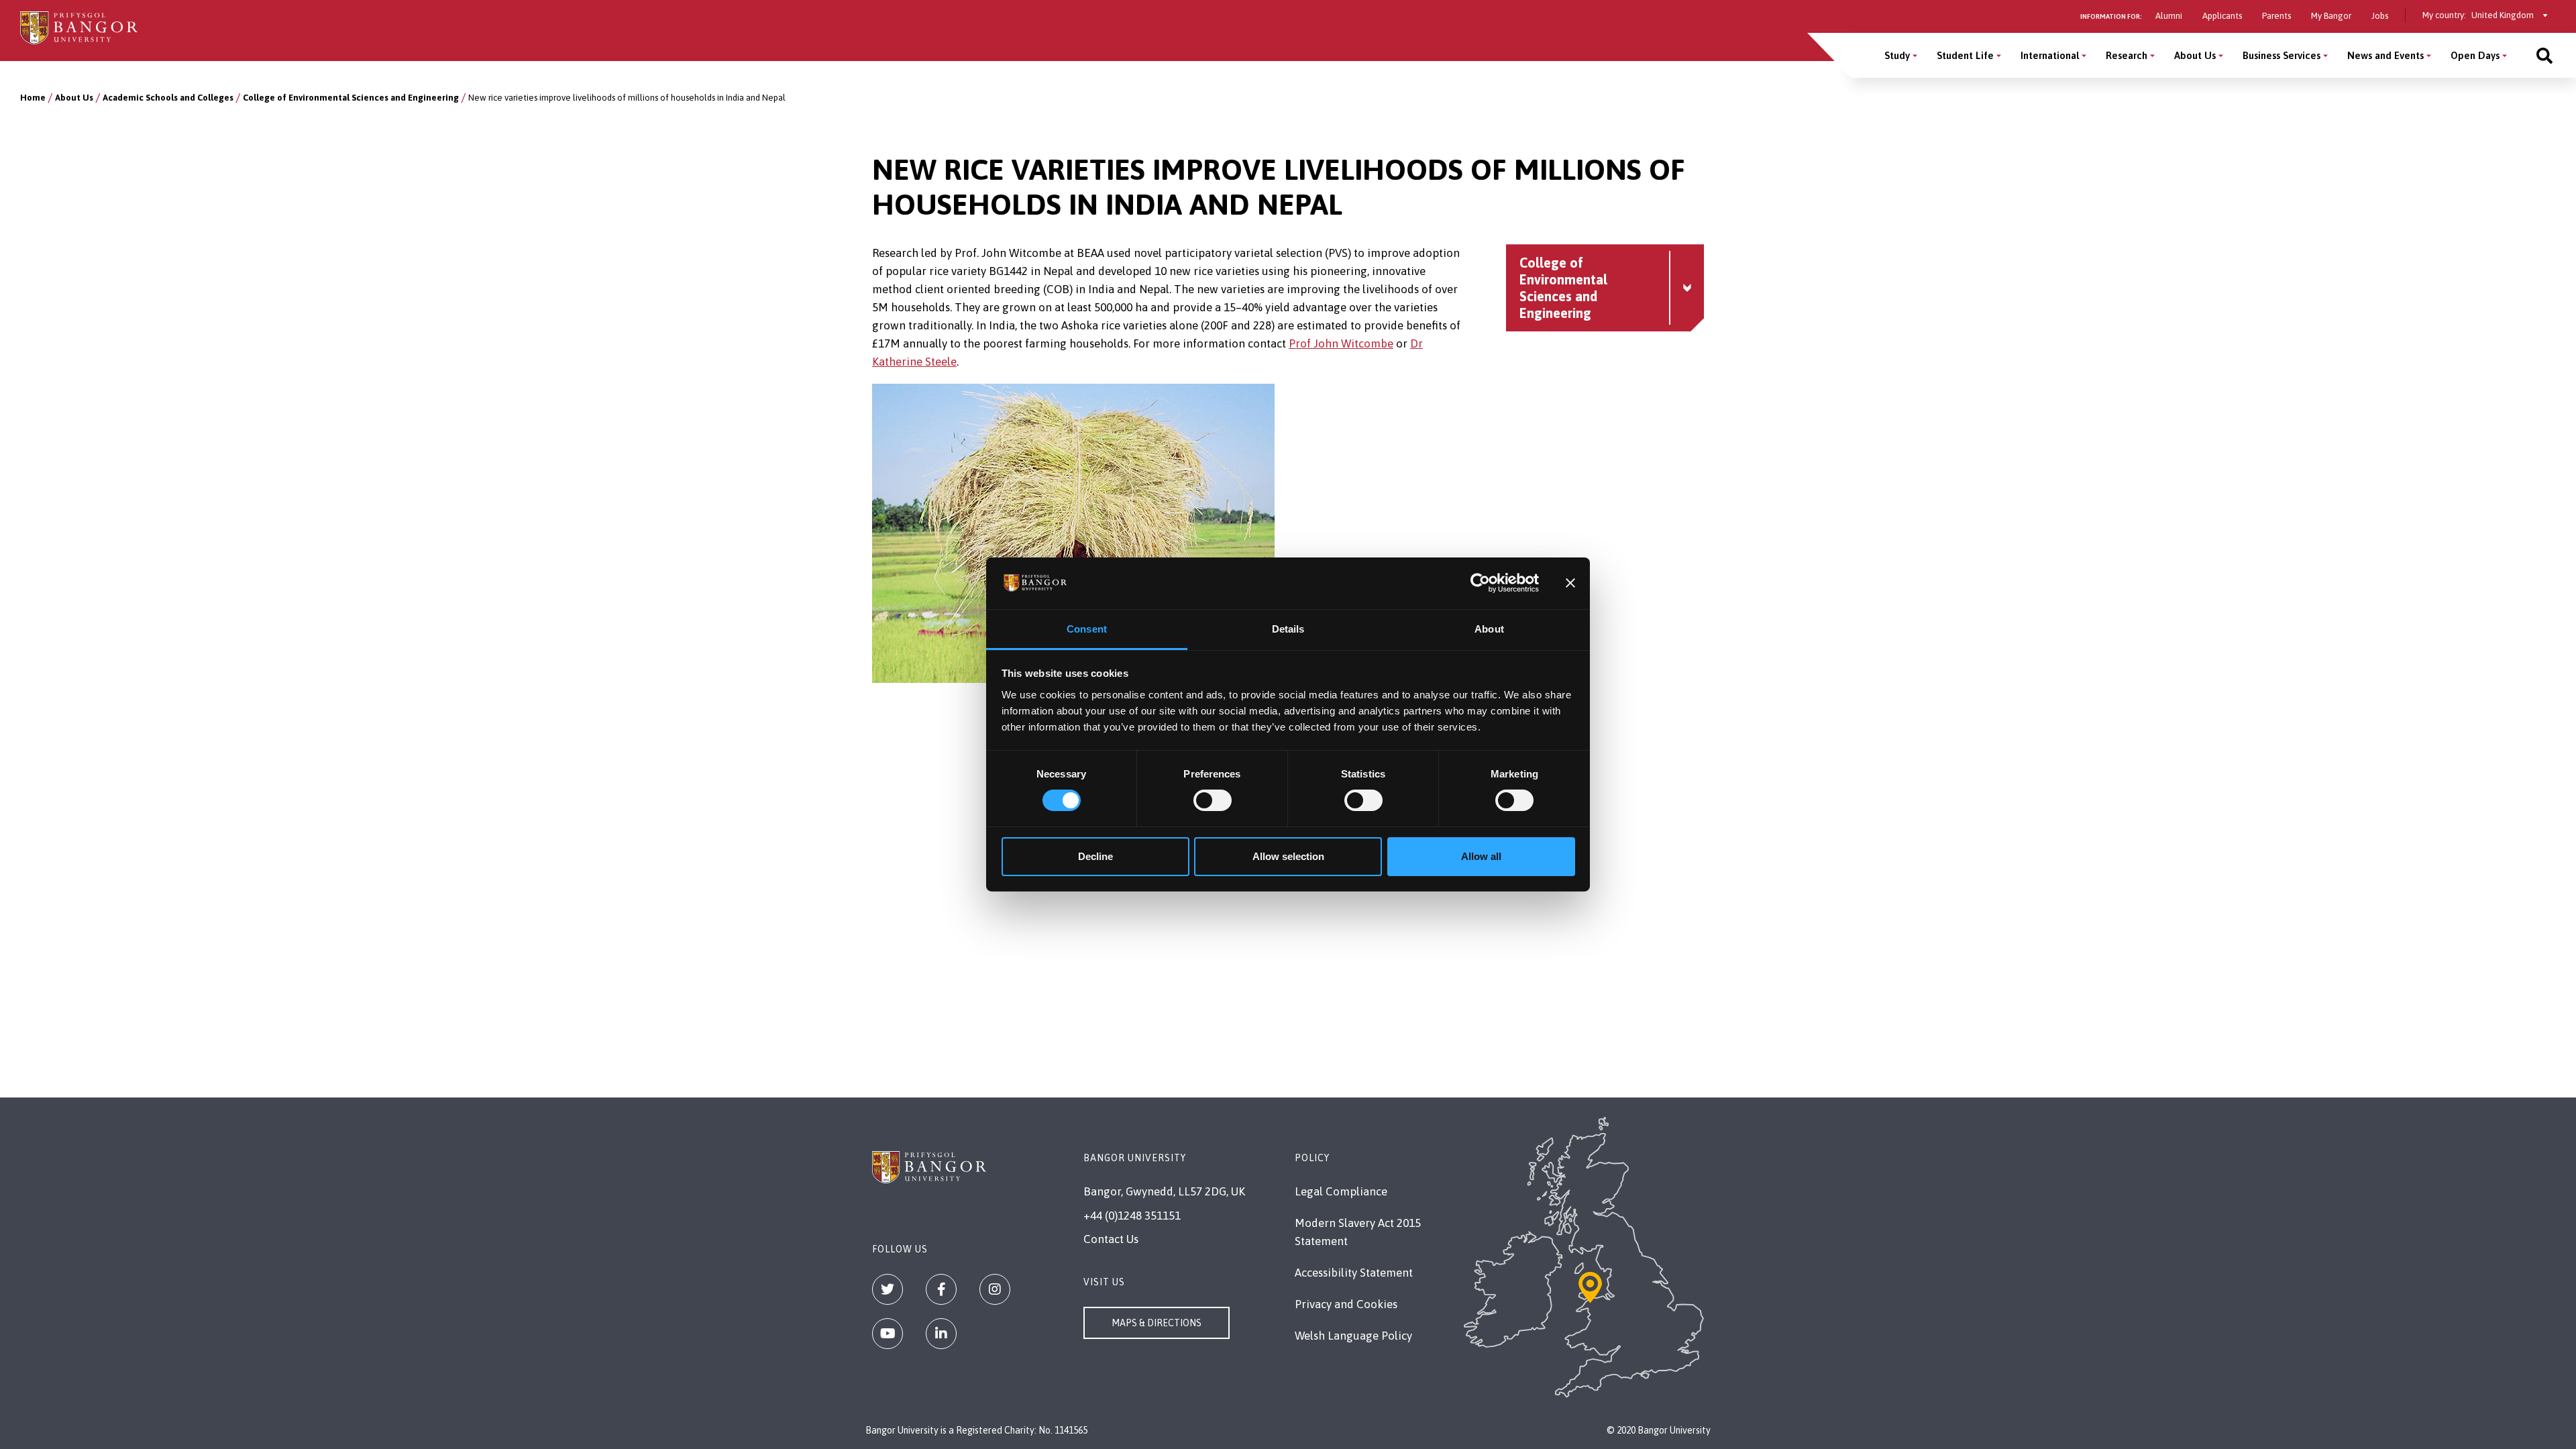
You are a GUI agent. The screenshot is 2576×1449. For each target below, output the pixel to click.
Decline (1095, 856)
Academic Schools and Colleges (168, 98)
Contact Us (1111, 1239)
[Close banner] (1570, 583)
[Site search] (2544, 55)
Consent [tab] (1087, 629)
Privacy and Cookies (1346, 1304)
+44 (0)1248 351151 (1132, 1216)
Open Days (2475, 55)
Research (2127, 55)
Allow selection (1288, 856)
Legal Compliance (1341, 1191)
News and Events (2385, 55)
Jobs (2380, 16)
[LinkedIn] (941, 1334)
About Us (2195, 55)
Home (33, 98)
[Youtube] (888, 1334)
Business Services (2282, 55)
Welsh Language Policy (1353, 1336)
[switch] (1213, 800)
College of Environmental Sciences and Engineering (351, 98)
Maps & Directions (1157, 1323)
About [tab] (1489, 629)
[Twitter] (888, 1289)
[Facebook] (941, 1289)
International (2050, 55)
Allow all (1481, 856)
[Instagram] (995, 1289)
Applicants (2222, 16)
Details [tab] (1288, 629)
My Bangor (2331, 16)
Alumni (2169, 16)
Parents (2276, 16)
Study (1897, 55)
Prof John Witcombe (1341, 343)
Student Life (1965, 55)
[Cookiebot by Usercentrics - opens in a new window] (1480, 583)
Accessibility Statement (1354, 1273)
